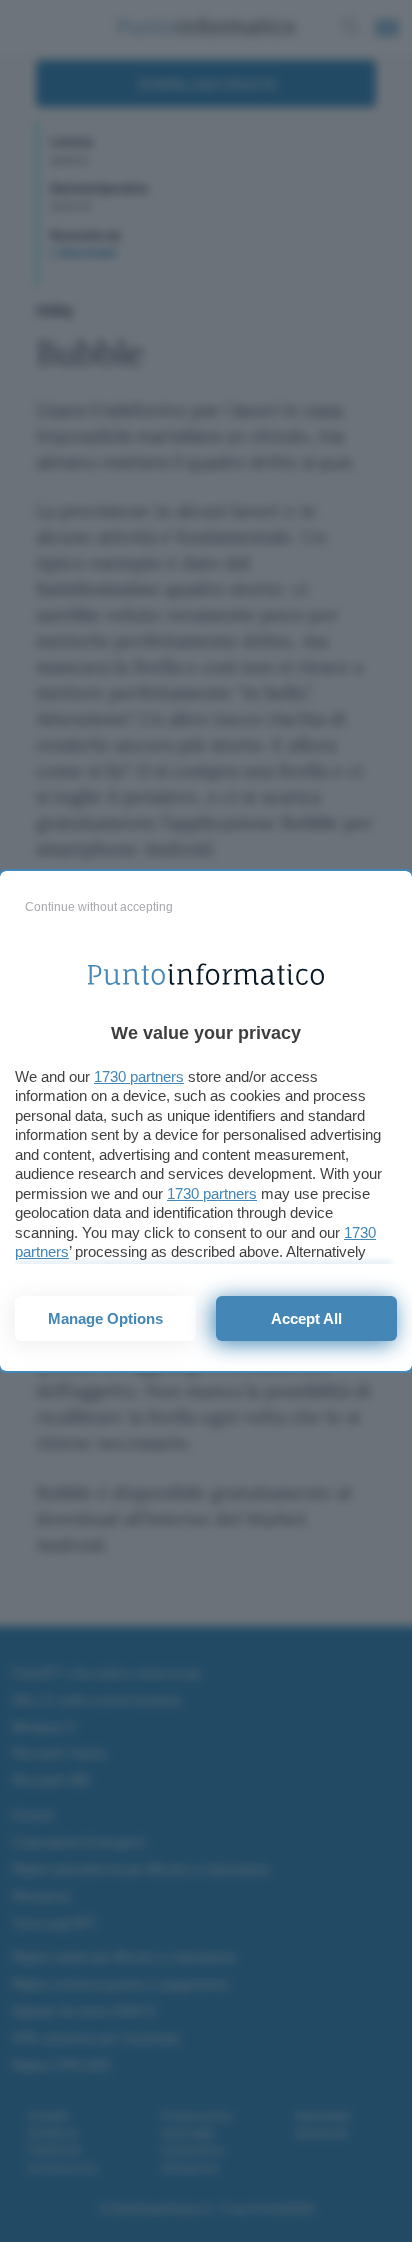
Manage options (105, 1318)
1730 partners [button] (139, 1076)
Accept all (306, 1318)
